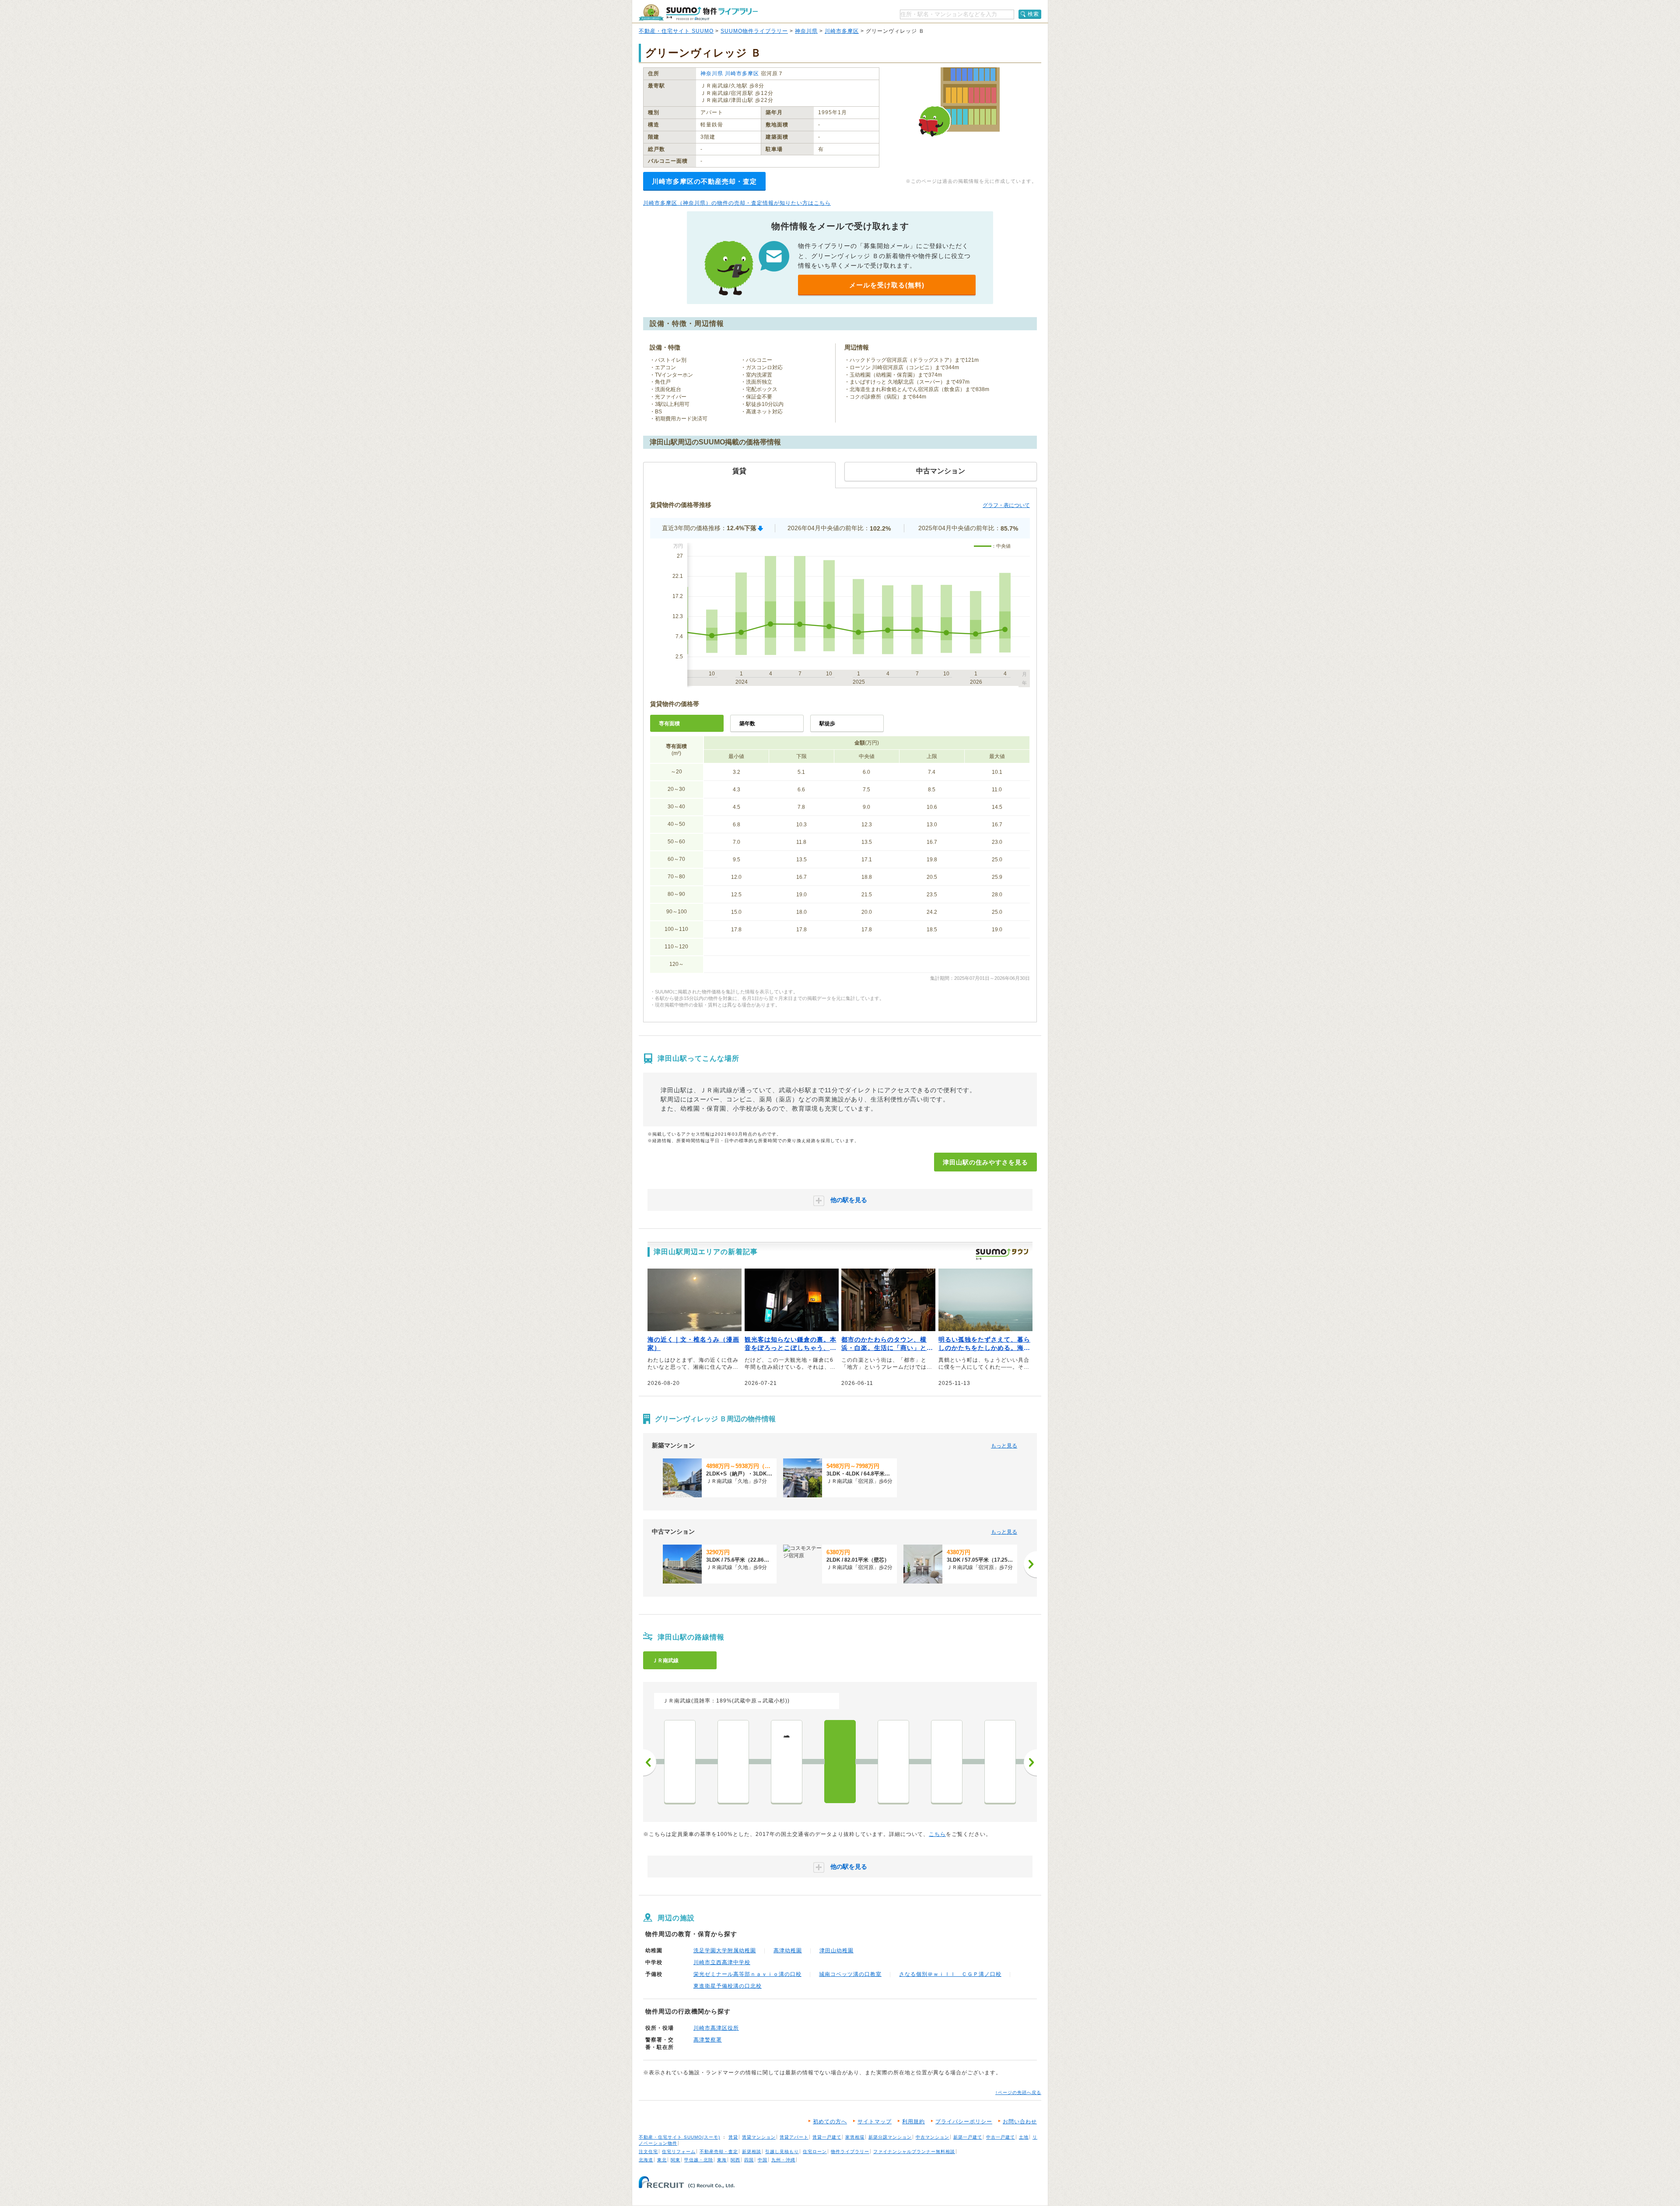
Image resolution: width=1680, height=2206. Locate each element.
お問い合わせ (1020, 2122)
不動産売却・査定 (719, 2152)
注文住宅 (648, 2152)
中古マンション (933, 2137)
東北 (662, 2160)
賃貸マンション (759, 2137)
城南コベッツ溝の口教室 (850, 1974)
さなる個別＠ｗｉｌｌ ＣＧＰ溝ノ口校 (950, 1974)
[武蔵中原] (680, 1762)
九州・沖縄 (783, 2160)
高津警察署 (708, 2040)
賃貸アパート (794, 2137)
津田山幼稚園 (836, 1951)
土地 (1024, 2137)
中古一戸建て (1001, 2137)
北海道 (646, 2160)
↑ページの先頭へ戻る (1018, 2092)
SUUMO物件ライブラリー (754, 31)
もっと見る (1004, 1446)
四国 (749, 2160)
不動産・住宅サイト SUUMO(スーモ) (679, 2137)
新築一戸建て (968, 2137)
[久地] (893, 1762)
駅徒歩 (827, 724)
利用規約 (913, 2122)
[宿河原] (947, 1762)
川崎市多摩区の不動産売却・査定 (704, 181)
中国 (763, 2160)
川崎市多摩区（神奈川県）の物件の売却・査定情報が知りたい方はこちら (737, 203)
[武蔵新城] (733, 1762)
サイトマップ (875, 2122)
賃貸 (733, 2137)
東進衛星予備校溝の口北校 (728, 1986)
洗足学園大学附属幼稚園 (725, 1951)
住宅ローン (815, 2152)
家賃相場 (855, 2137)
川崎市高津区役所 (716, 2028)
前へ (650, 1762)
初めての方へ (830, 2122)
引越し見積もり (782, 2152)
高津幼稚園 (788, 1951)
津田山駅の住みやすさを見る (985, 1162)
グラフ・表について (1006, 505)
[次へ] (1030, 1564)
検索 (1033, 14)
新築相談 (752, 2152)
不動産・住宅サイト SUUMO (676, 31)
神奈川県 (806, 31)
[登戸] (1000, 1762)
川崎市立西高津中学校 (722, 1962)
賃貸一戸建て (827, 2137)
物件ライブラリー (850, 2152)
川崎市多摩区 (842, 31)
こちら (937, 1834)
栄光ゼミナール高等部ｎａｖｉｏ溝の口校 (747, 1974)
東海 (722, 2160)
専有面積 (669, 724)
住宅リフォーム (679, 2152)
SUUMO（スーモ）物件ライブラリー (698, 12)
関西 (735, 2160)
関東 (675, 2160)
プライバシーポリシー (964, 2122)
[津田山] (840, 1762)
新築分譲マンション (890, 2137)
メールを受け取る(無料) (887, 285)
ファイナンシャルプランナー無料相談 (914, 2152)
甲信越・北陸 (699, 2160)
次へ (1030, 1762)
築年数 (747, 724)
